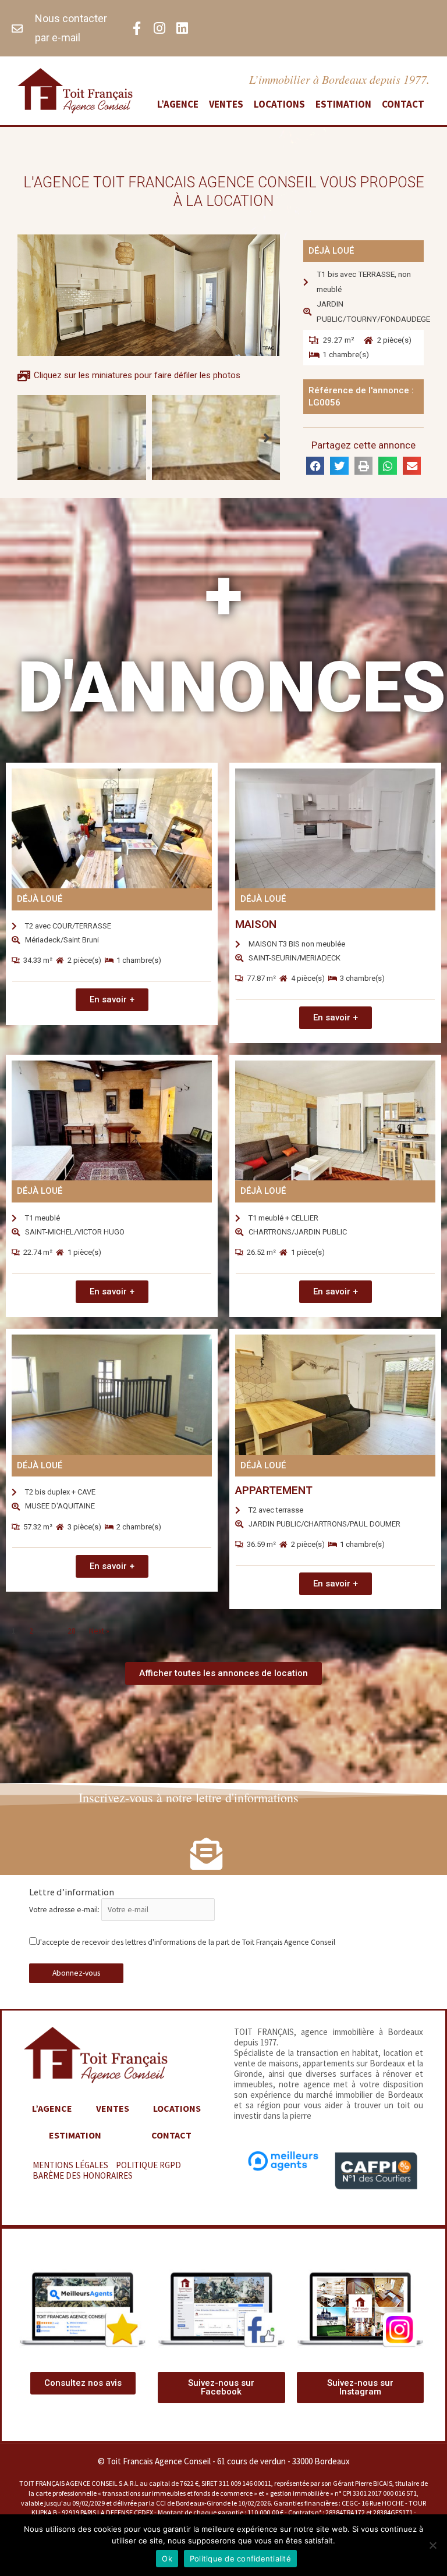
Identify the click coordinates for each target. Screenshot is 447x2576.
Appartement (274, 1490)
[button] (79, 468)
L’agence (178, 104)
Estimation (343, 104)
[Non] (432, 2545)
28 (72, 1631)
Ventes (226, 104)
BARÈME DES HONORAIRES (83, 2175)
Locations (279, 104)
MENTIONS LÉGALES (70, 2165)
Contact (403, 104)
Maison (256, 924)
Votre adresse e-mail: (65, 1910)
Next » (99, 1631)
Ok (167, 2559)
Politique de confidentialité (240, 2559)
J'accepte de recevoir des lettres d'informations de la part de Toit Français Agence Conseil (186, 1942)
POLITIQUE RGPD (148, 2165)
